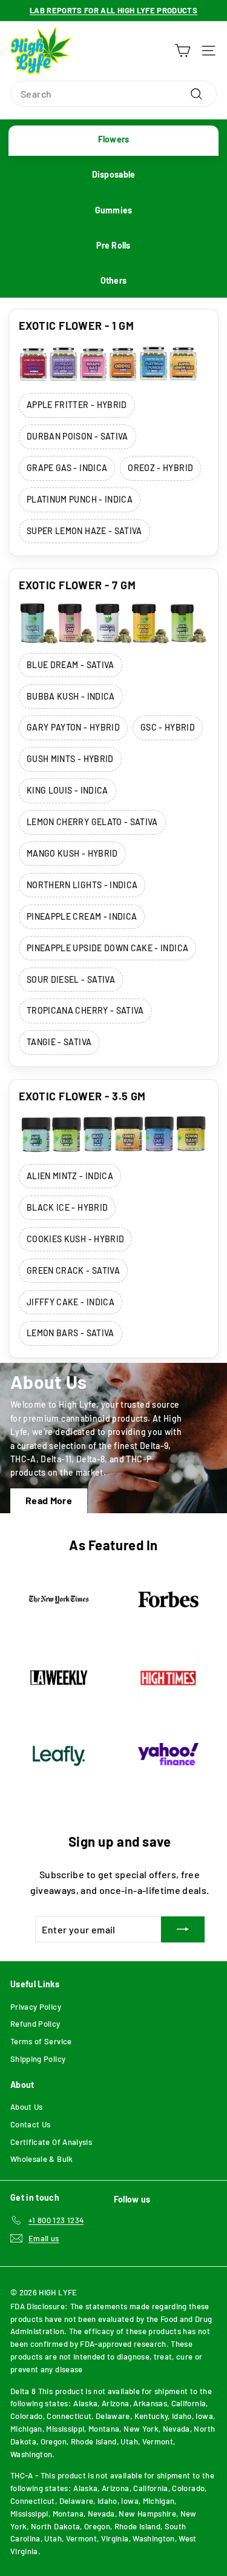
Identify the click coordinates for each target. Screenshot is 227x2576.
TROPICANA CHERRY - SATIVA (85, 1010)
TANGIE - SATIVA (59, 1042)
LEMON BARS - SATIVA (71, 1333)
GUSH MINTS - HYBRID (70, 759)
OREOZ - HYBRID (160, 468)
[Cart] (183, 51)
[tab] (113, 141)
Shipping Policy (38, 2059)
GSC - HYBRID (168, 727)
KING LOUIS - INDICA (67, 790)
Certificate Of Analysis (51, 2142)
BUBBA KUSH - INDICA (71, 696)
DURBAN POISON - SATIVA (77, 436)
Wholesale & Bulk (42, 2159)
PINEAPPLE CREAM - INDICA (82, 916)
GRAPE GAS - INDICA (67, 468)
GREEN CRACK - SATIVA (73, 1270)
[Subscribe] (183, 1930)
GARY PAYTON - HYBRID (73, 727)
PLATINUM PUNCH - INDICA (80, 499)
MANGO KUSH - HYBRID (72, 853)
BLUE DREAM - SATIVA (71, 665)
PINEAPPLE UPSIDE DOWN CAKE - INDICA (107, 948)
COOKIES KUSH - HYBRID (75, 1239)
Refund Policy (35, 2024)
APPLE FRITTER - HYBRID (77, 405)
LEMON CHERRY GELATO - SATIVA (92, 822)
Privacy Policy (36, 2007)
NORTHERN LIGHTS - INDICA (82, 885)
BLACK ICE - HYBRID (67, 1207)
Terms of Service (41, 2041)
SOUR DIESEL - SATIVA (71, 979)
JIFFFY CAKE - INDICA (71, 1302)
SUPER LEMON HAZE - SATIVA (84, 531)
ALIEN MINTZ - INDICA (70, 1176)
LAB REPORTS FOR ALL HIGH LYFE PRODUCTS (113, 10)
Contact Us (31, 2124)
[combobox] (113, 94)
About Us (27, 2107)
